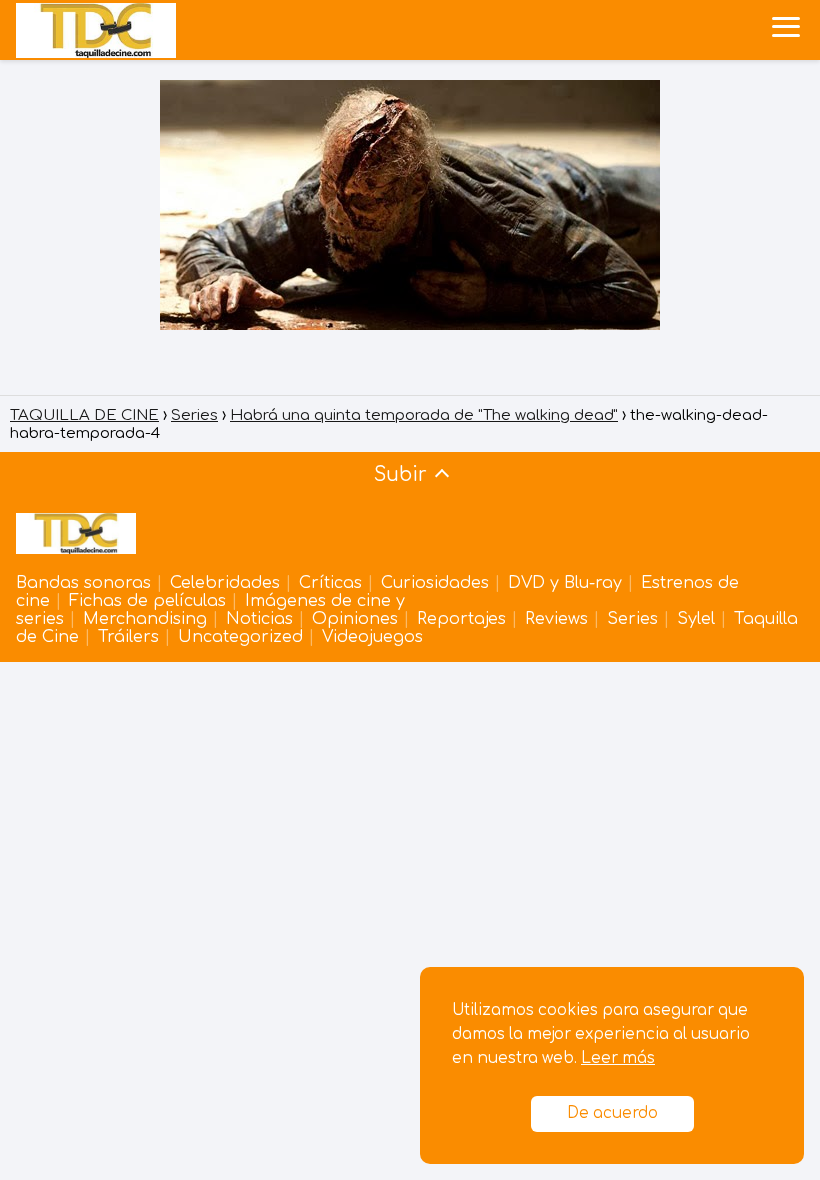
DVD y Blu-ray (565, 583)
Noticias (259, 619)
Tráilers (128, 637)
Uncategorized (240, 637)
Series (632, 619)
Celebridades (225, 583)
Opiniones (355, 619)
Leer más (618, 1058)
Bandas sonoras (83, 583)
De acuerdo (612, 1113)
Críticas (330, 583)
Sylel (696, 619)
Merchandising (145, 619)
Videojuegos (372, 637)
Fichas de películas (147, 601)
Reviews (556, 619)
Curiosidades (435, 583)
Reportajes (461, 619)
